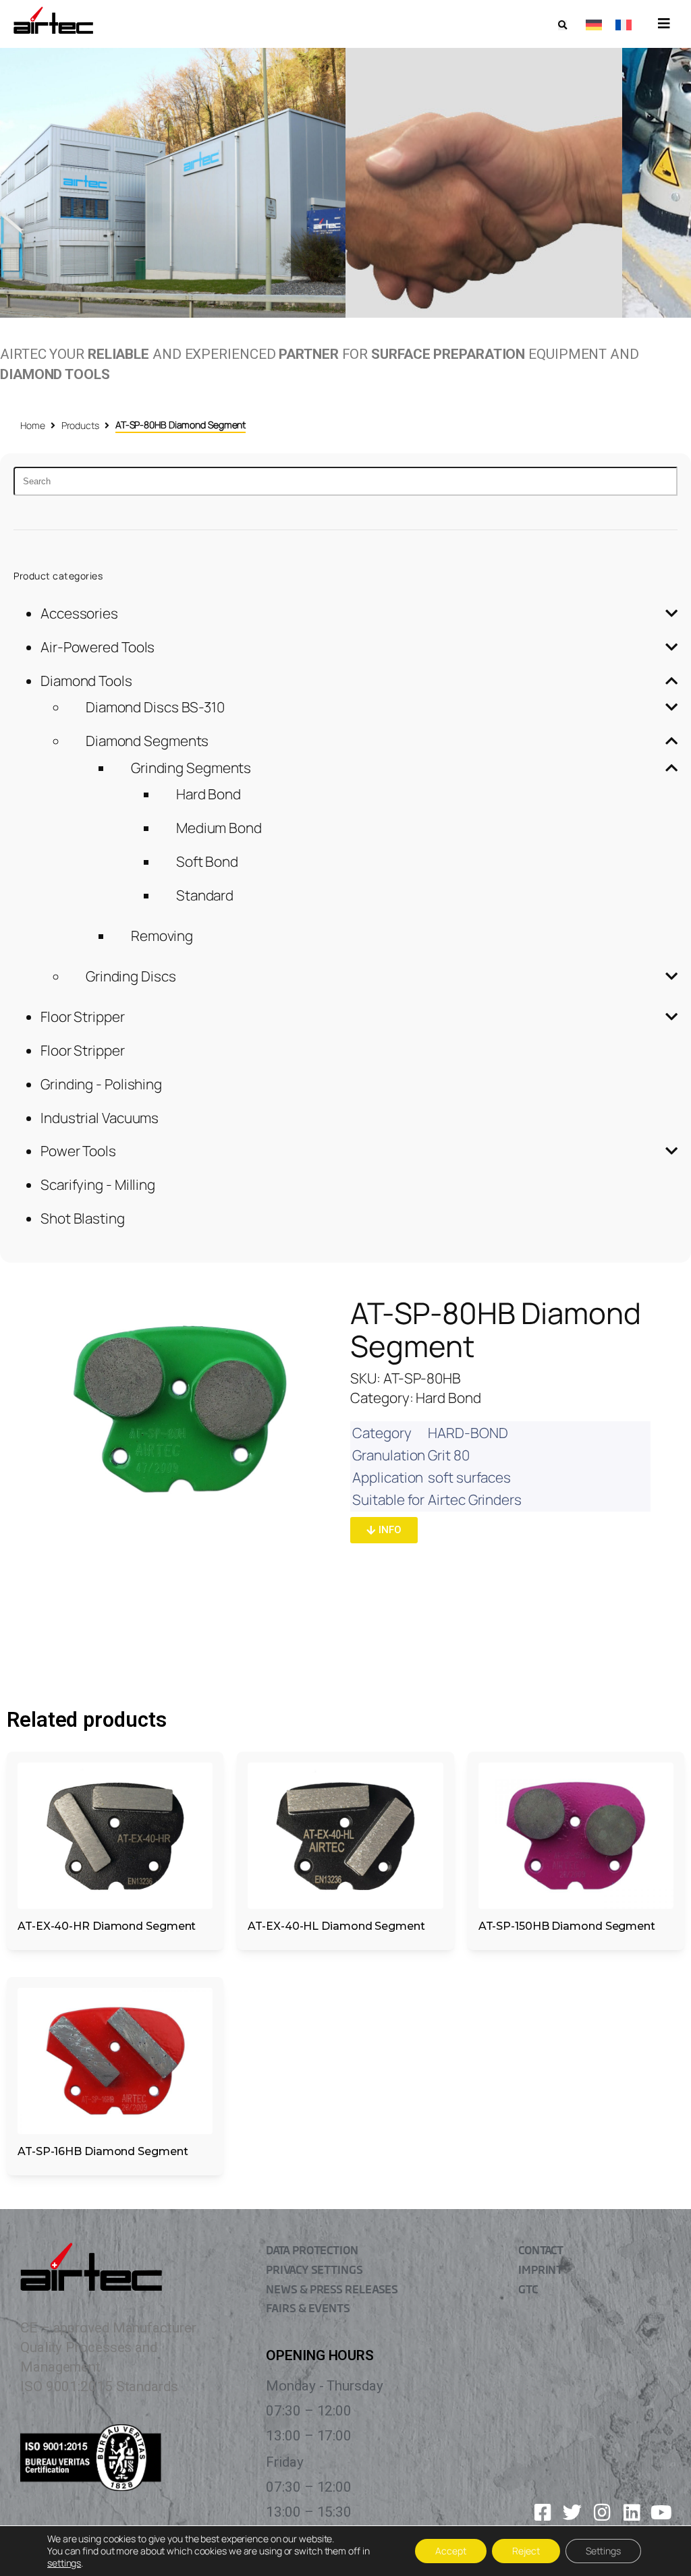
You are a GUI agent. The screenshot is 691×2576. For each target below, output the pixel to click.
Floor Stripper (83, 1017)
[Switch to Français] (624, 24)
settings (64, 2563)
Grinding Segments (191, 768)
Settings (603, 2551)
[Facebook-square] (543, 2513)
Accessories (79, 613)
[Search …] (562, 25)
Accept (451, 2551)
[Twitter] (572, 2513)
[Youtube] (661, 2513)
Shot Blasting (83, 1218)
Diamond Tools (86, 681)
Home (33, 425)
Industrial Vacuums (100, 1118)
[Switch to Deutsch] (594, 24)
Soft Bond (207, 861)
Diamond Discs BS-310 (155, 707)
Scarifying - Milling (98, 1184)
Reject (526, 2551)
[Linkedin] (632, 2513)
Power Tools (78, 1151)
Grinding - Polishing (101, 1084)
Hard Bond (209, 794)
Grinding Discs (131, 976)
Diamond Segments (147, 741)
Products (80, 425)
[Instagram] (602, 2513)
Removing (162, 936)
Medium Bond (219, 828)
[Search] (345, 481)
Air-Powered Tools (98, 647)
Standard (205, 895)
